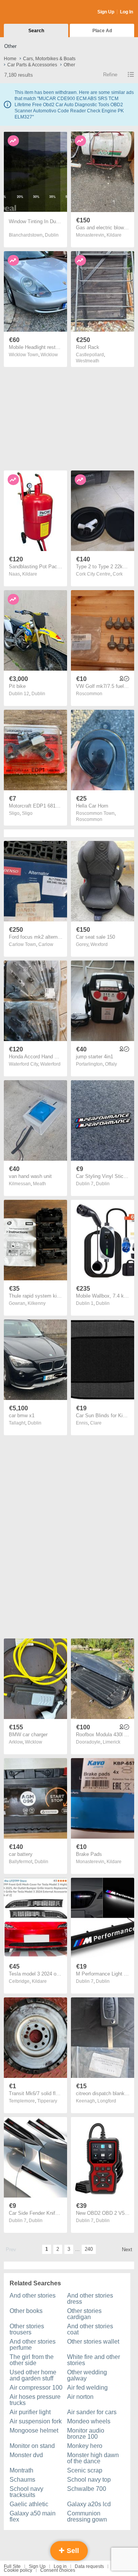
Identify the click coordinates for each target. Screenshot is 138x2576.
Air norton (80, 2397)
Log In (127, 12)
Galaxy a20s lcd (89, 2504)
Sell (72, 2551)
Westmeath (88, 361)
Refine (110, 75)
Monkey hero (85, 2446)
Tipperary (47, 2101)
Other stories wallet (93, 2342)
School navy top (89, 2480)
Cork (118, 574)
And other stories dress (90, 2299)
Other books (26, 2311)
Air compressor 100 (36, 2388)
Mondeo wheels (89, 2421)
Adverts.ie (34, 12)
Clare (96, 1423)
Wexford (99, 944)
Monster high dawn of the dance (93, 2458)
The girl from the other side (32, 2360)
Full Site (12, 2566)
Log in (60, 2566)
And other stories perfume (33, 2345)
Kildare (114, 235)
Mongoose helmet (34, 2430)
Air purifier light (30, 2412)
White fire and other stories (94, 2360)
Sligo (27, 813)
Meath (39, 1184)
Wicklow (49, 355)
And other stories (33, 2296)
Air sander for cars (92, 2412)
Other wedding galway (87, 2375)
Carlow (46, 944)
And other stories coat (90, 2329)
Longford (107, 2101)
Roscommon (89, 694)
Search (36, 31)
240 (89, 2249)
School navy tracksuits (26, 2492)
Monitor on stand (32, 2446)
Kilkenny (37, 1303)
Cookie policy (18, 2570)
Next (127, 2249)
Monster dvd (26, 2455)
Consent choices (58, 2570)
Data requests (89, 2566)
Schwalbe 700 (87, 2489)
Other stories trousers (27, 2329)
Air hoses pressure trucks (35, 2400)
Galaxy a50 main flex (33, 2516)
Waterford (50, 1064)
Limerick (112, 1742)
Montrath (21, 2470)
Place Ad (102, 31)
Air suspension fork (36, 2421)
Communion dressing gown (87, 2516)
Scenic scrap (85, 2470)
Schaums (22, 2480)
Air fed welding (87, 2388)
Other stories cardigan (84, 2314)
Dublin (52, 235)
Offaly (111, 1064)
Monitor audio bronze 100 (86, 2434)
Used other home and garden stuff (33, 2375)
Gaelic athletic (29, 2504)
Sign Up (106, 12)
